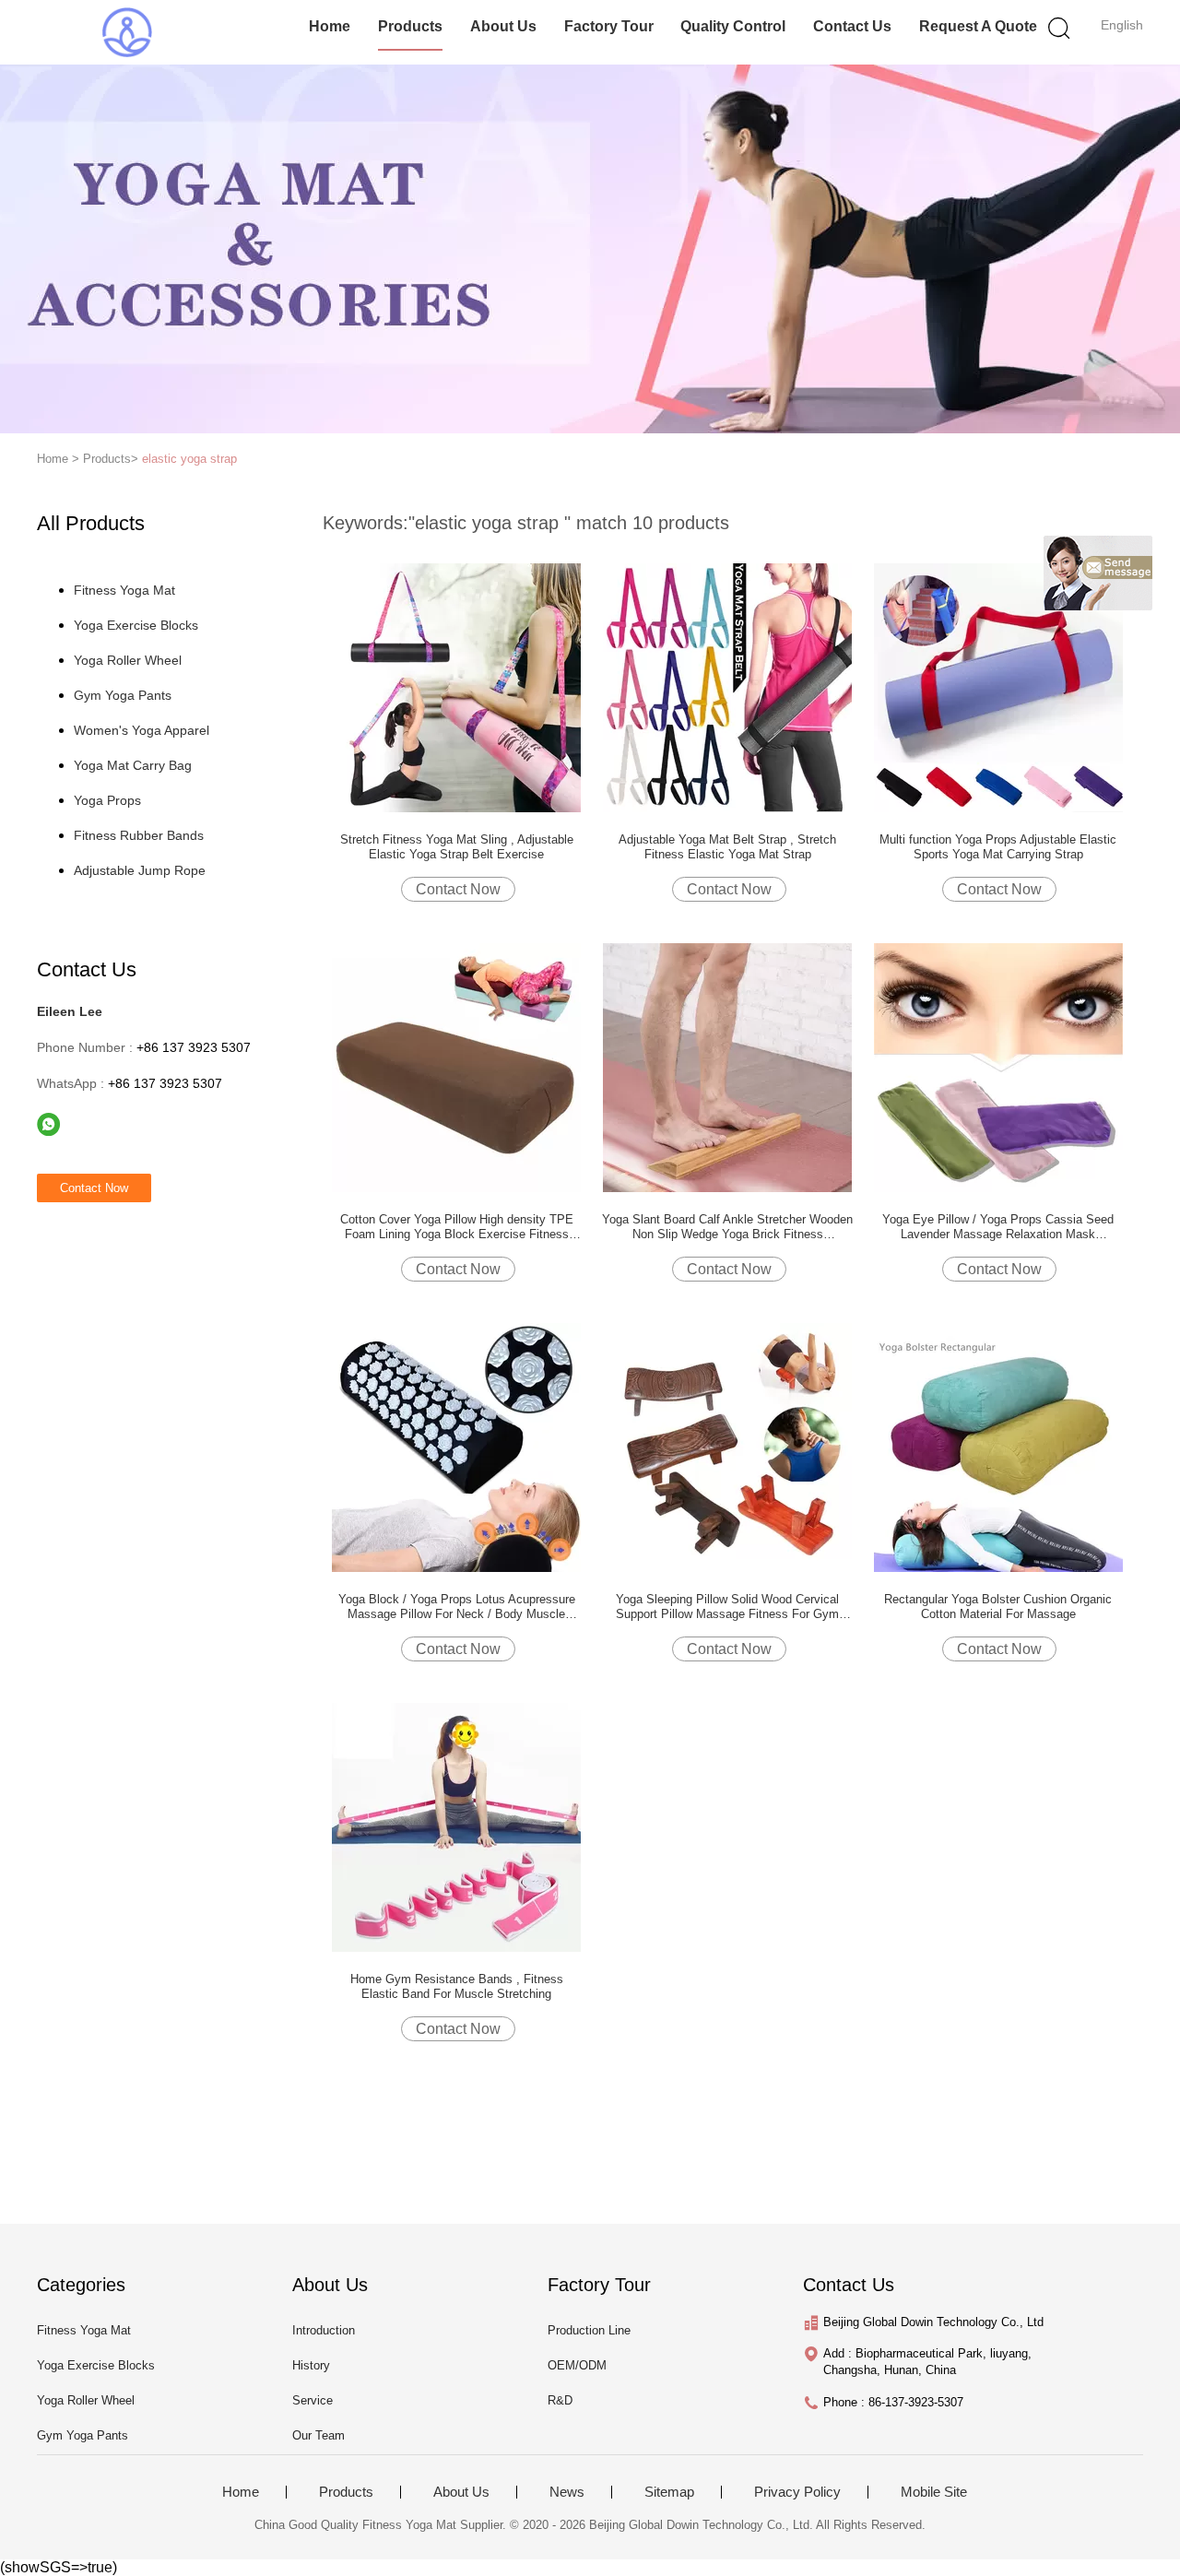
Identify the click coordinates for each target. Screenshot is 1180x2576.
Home (330, 26)
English (1122, 25)
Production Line (589, 2330)
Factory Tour (609, 26)
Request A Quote (978, 26)
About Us (503, 26)
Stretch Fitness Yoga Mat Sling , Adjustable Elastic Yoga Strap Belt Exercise (457, 847)
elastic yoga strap (189, 459)
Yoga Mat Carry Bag (133, 765)
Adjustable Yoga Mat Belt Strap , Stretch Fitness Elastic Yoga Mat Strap (727, 847)
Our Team (319, 2435)
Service (313, 2400)
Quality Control (733, 26)
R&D (560, 2400)
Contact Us (852, 26)
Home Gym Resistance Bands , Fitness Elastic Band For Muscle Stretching (457, 1986)
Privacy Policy (797, 2492)
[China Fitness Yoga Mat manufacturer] (127, 32)
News (567, 2492)
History (311, 2365)
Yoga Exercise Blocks (136, 625)
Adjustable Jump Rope (140, 870)
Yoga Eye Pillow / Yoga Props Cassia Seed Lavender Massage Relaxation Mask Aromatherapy (998, 1227)
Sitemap (669, 2492)
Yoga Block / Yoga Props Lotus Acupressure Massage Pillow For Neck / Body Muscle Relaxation (457, 1607)
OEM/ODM (577, 2365)
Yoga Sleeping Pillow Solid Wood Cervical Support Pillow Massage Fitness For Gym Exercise (727, 1607)
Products (410, 26)
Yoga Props (107, 800)
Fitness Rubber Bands (139, 835)
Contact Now (458, 889)
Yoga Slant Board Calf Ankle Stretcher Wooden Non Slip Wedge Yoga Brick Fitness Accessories (727, 1227)
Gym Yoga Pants (123, 695)
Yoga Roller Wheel (128, 660)
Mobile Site (934, 2492)
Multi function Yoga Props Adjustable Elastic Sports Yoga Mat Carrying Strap (998, 847)
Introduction (324, 2330)
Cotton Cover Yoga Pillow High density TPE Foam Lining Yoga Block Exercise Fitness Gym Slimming (457, 1227)
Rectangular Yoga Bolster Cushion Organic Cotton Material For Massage (998, 1607)
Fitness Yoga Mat (124, 590)
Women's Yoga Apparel (142, 730)
